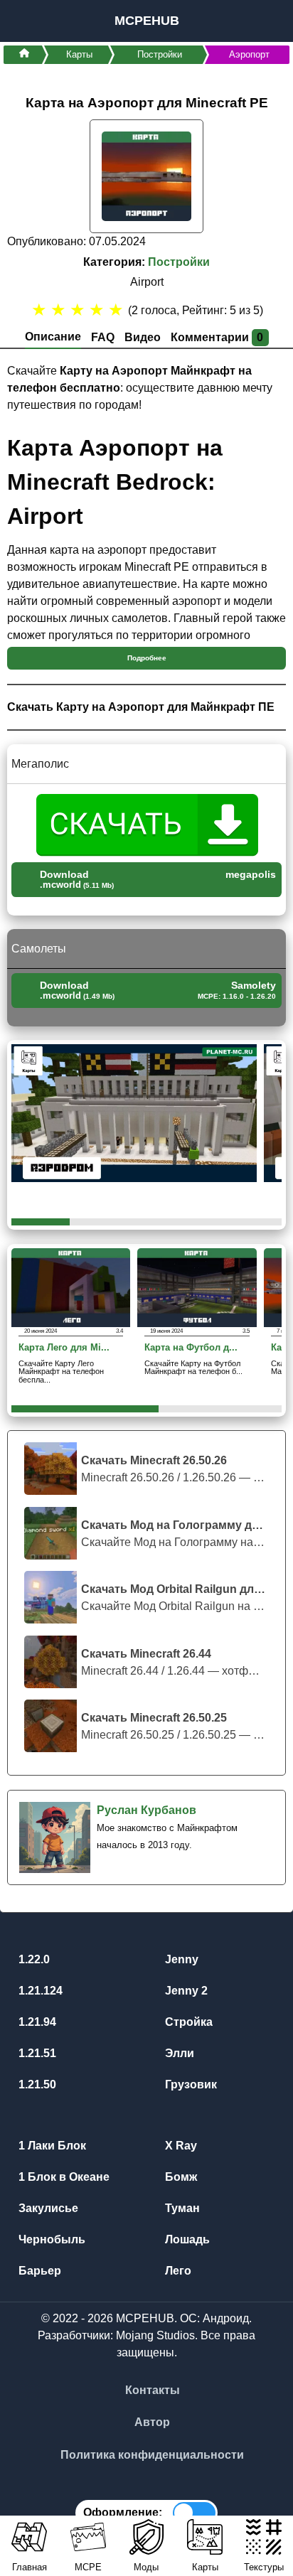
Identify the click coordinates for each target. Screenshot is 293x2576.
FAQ (103, 337)
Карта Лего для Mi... (64, 1348)
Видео (143, 337)
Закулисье (47, 2208)
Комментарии (217, 337)
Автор (152, 2422)
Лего (177, 2271)
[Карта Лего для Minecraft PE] (71, 1287)
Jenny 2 (185, 1991)
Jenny (180, 1959)
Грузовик (190, 2084)
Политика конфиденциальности (152, 2455)
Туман (181, 2208)
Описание (53, 337)
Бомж (180, 2177)
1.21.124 (39, 1991)
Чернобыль (50, 2239)
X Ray (180, 2146)
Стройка (187, 2022)
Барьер (38, 2271)
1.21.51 (36, 2053)
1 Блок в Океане (63, 2177)
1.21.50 (36, 2084)
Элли (178, 2053)
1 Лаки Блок (51, 2146)
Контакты (153, 2390)
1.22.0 (33, 1959)
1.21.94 (36, 2022)
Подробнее (147, 658)
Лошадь (186, 2239)
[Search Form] (266, 21)
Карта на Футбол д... (191, 1348)
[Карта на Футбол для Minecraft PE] (197, 1287)
